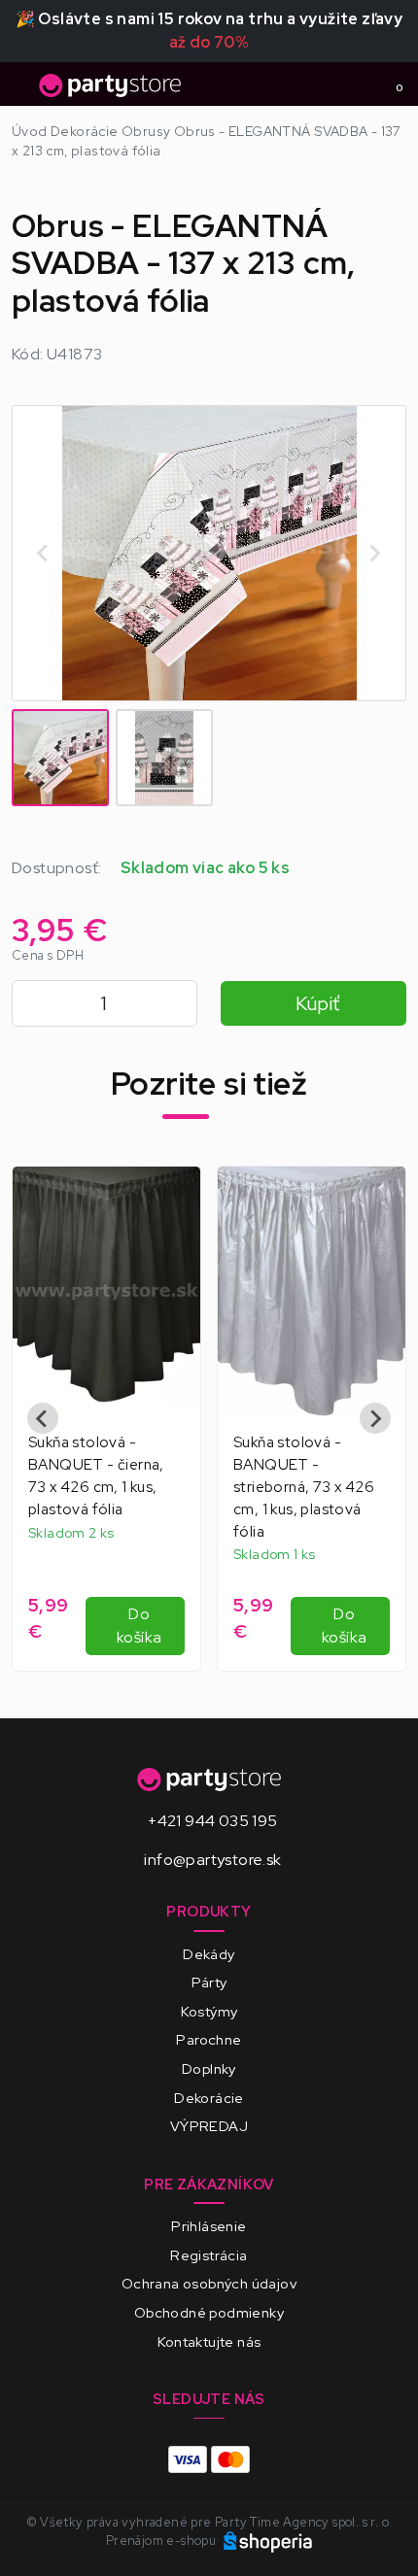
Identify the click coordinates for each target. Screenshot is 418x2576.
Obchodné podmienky (209, 2312)
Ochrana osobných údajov (209, 2283)
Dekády (209, 1954)
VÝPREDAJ (209, 2126)
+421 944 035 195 (212, 1821)
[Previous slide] (43, 1418)
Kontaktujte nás (209, 2341)
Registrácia (209, 2255)
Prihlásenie (209, 2226)
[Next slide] (374, 553)
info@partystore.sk (212, 1860)
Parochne (209, 2039)
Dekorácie (209, 2098)
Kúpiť (318, 1003)
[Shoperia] (268, 2541)
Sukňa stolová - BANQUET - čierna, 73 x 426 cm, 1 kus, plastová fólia (96, 1475)
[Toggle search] (356, 85)
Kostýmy (209, 2011)
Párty (209, 1982)
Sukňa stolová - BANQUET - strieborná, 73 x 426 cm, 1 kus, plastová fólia (304, 1487)
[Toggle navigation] (23, 90)
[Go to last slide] (44, 553)
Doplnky (209, 2068)
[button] (60, 758)
